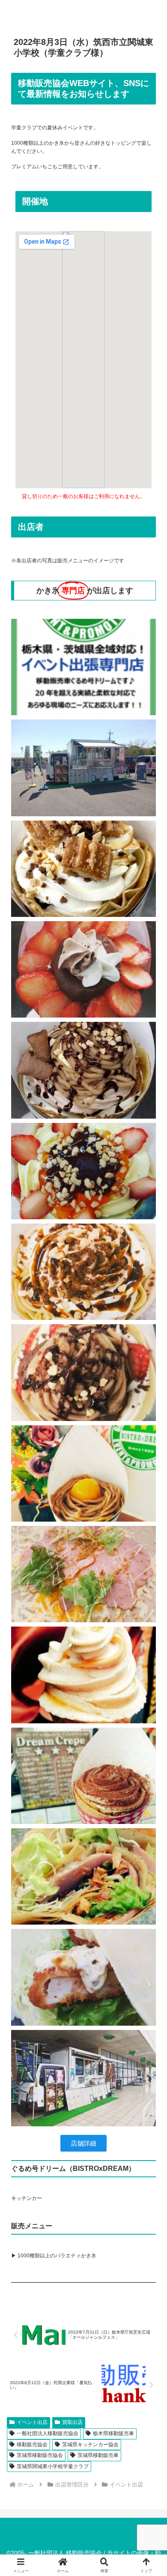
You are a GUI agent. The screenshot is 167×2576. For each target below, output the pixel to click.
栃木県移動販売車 (113, 2433)
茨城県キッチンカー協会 (90, 2445)
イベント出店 (32, 2422)
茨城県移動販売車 (98, 2455)
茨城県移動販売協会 (40, 2455)
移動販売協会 (32, 2445)
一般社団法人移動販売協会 (48, 2433)
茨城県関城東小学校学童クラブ (53, 2466)
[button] (150, 1545)
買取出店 (72, 2422)
